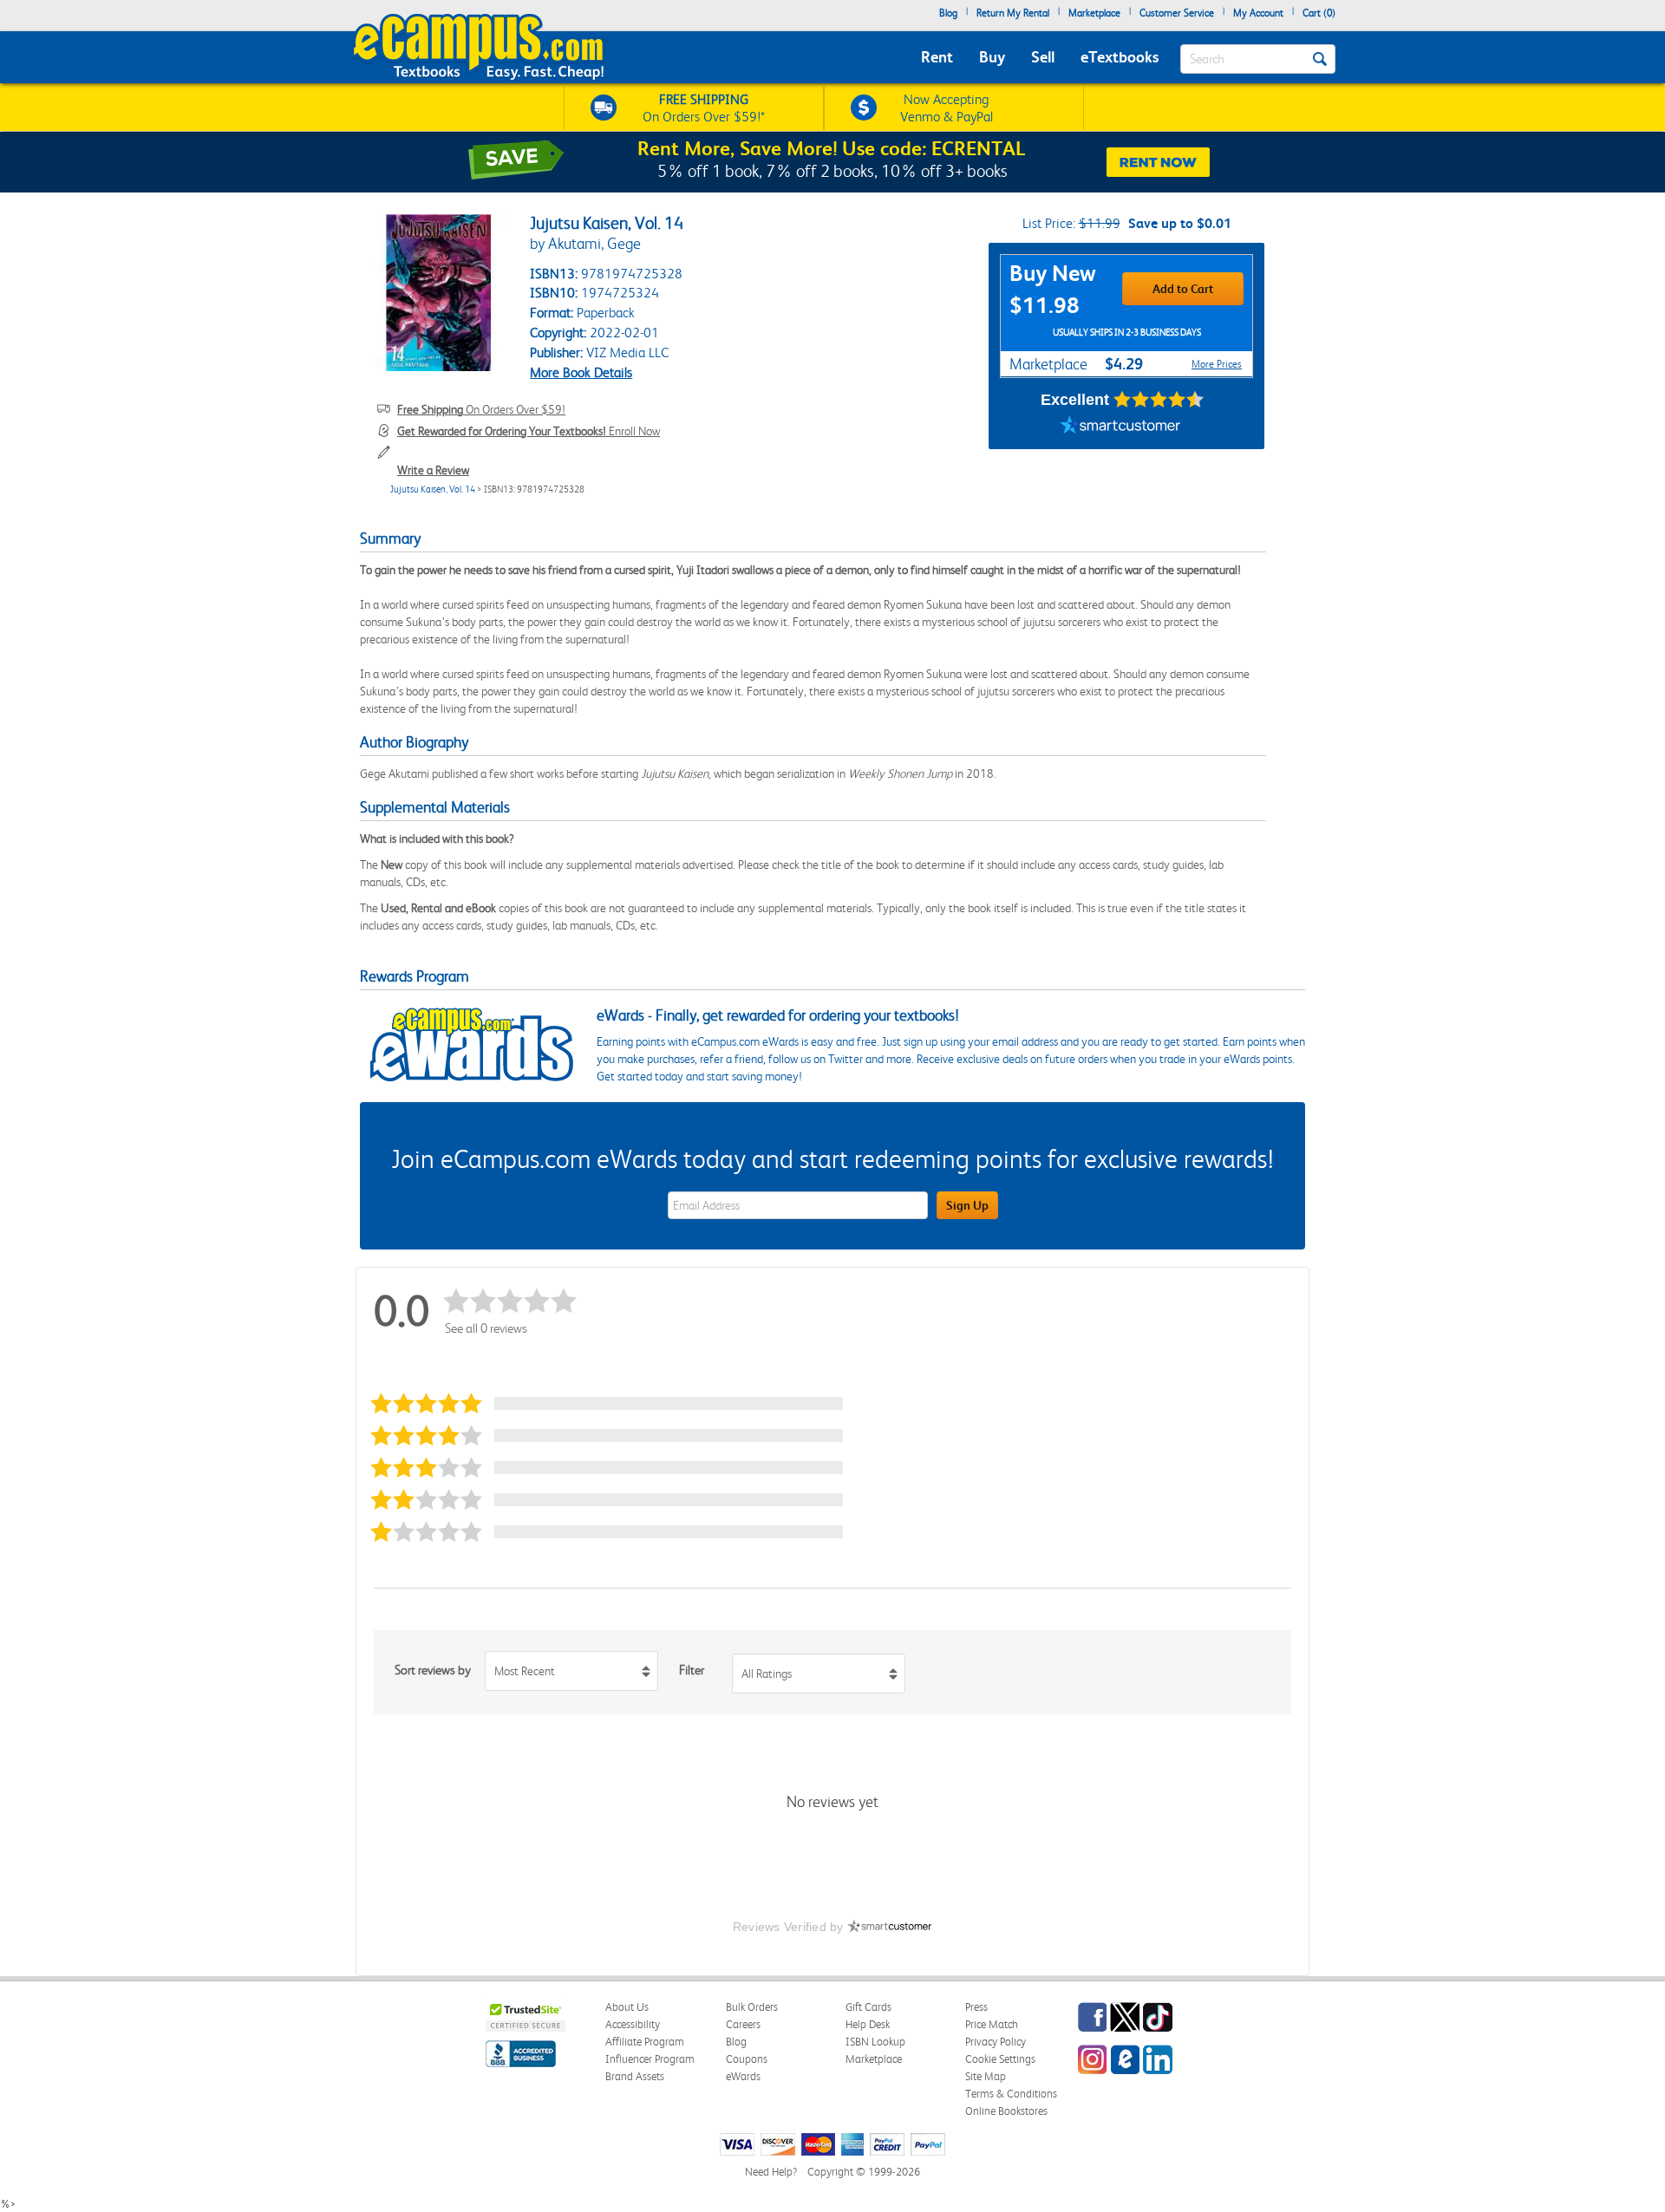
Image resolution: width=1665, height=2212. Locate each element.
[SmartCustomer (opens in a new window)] (1120, 427)
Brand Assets (635, 2076)
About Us (627, 2007)
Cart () (1319, 13)
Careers (743, 2024)
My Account (1258, 13)
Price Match (992, 2024)
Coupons (747, 2059)
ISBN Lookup (875, 2042)
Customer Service (1177, 13)
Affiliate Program (645, 2042)
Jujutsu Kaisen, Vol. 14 (433, 489)
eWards (743, 2076)
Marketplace (1094, 13)
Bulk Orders (752, 2007)
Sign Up (967, 1205)
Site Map (986, 2076)
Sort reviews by (433, 1670)
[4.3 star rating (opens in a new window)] (1159, 400)
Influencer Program (650, 2059)
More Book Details (581, 372)
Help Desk (868, 2024)
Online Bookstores (1006, 2111)
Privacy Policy (996, 2042)
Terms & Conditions (1011, 2094)
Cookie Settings (1000, 2059)
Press (976, 2007)
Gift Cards (868, 2007)
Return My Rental (1013, 13)
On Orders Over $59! (481, 409)
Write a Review (433, 470)
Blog (948, 13)
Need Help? (771, 2172)
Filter (692, 1670)
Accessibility (633, 2024)
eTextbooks (1120, 57)
